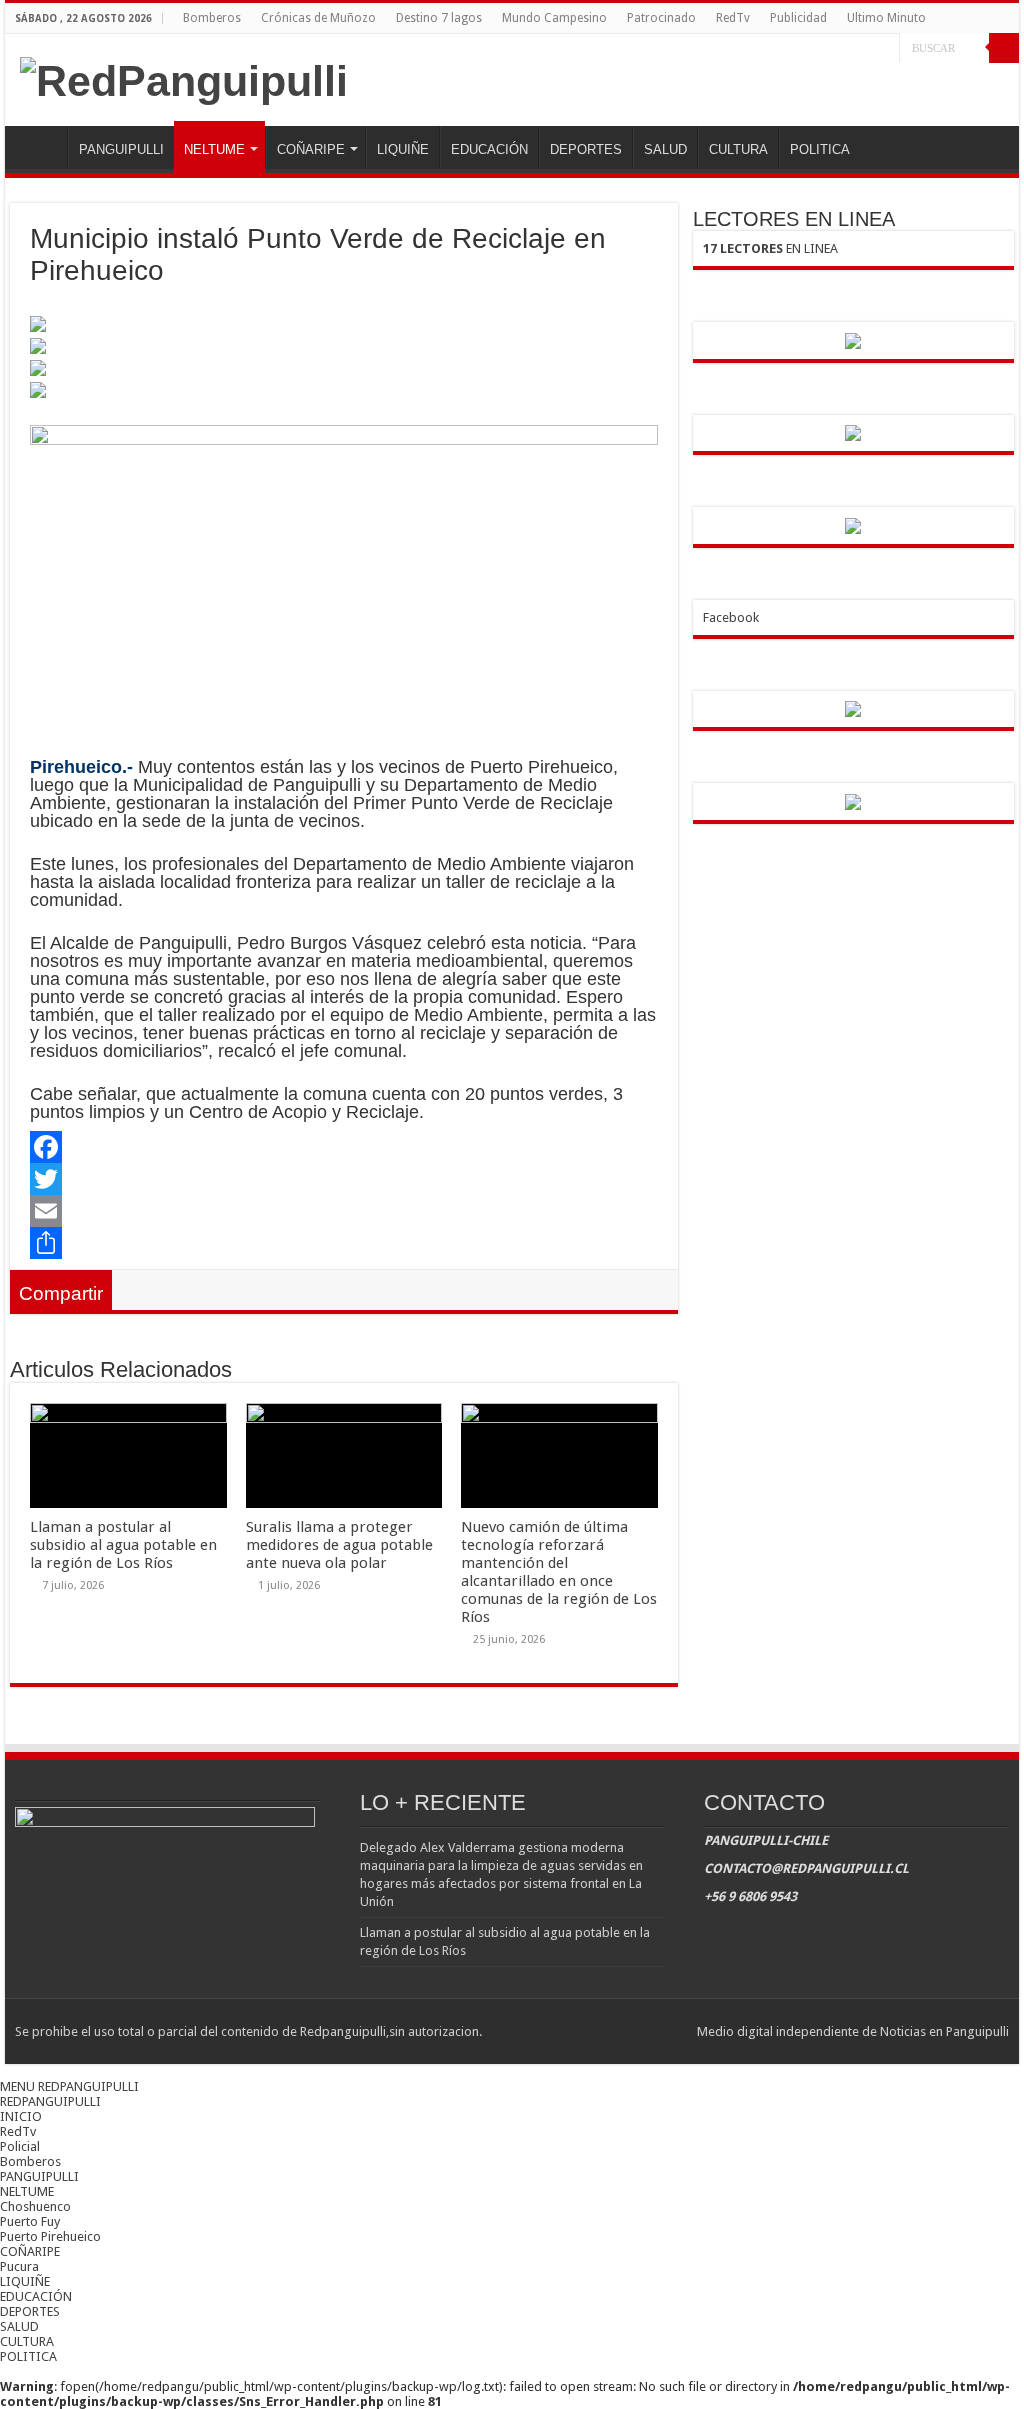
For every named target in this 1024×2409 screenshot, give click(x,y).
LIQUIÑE (403, 149)
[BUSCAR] (1004, 48)
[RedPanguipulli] (184, 78)
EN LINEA (770, 248)
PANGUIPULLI (121, 149)
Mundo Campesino (554, 18)
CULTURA (738, 149)
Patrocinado (661, 18)
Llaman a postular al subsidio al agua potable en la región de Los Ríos (123, 1545)
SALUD (665, 149)
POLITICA (820, 149)
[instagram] (884, 49)
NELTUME (214, 149)
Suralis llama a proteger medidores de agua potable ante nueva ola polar (339, 1545)
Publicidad (798, 18)
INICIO (41, 147)
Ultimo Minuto (886, 18)
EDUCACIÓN (489, 149)
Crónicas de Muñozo (318, 18)
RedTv (733, 18)
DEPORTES (586, 149)
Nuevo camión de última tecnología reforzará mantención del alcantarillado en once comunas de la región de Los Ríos (559, 1572)
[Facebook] (846, 49)
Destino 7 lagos (439, 18)
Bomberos (212, 18)
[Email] (343, 1211)
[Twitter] (865, 49)
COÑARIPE (311, 149)
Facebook (731, 617)
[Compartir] (343, 1243)
